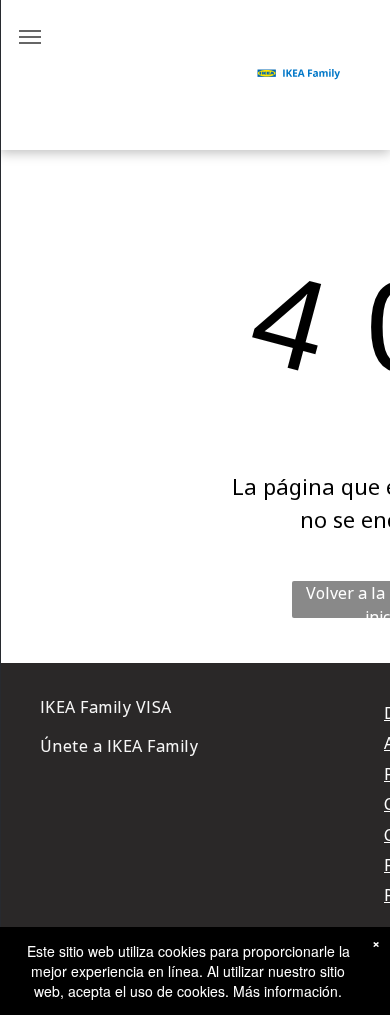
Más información (285, 991)
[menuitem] (209, 707)
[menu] (30, 37)
